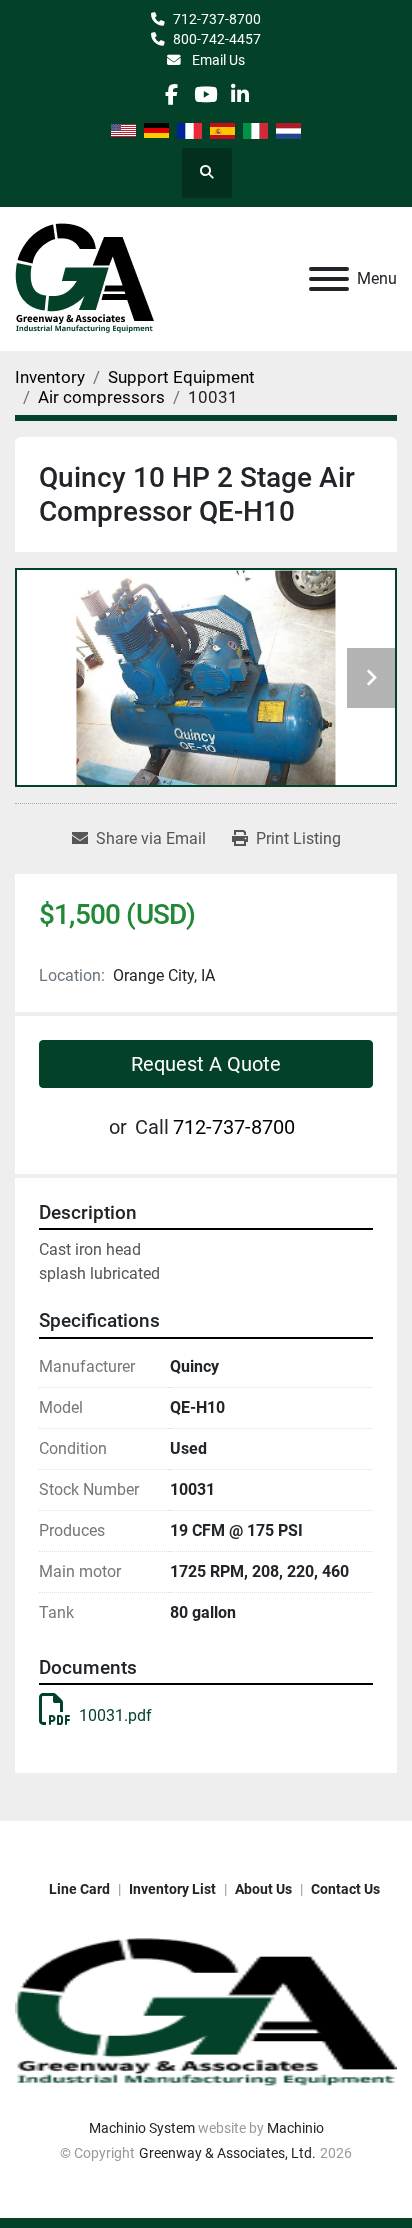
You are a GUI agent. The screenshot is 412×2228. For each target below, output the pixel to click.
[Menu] (329, 279)
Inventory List (172, 1889)
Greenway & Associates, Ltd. (227, 2153)
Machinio (295, 2128)
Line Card (79, 1889)
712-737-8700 (217, 19)
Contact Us (345, 1889)
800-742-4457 (217, 39)
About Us (263, 1889)
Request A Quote (206, 1064)
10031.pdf (115, 1715)
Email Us (217, 60)
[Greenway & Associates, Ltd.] (206, 2012)
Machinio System (142, 2128)
